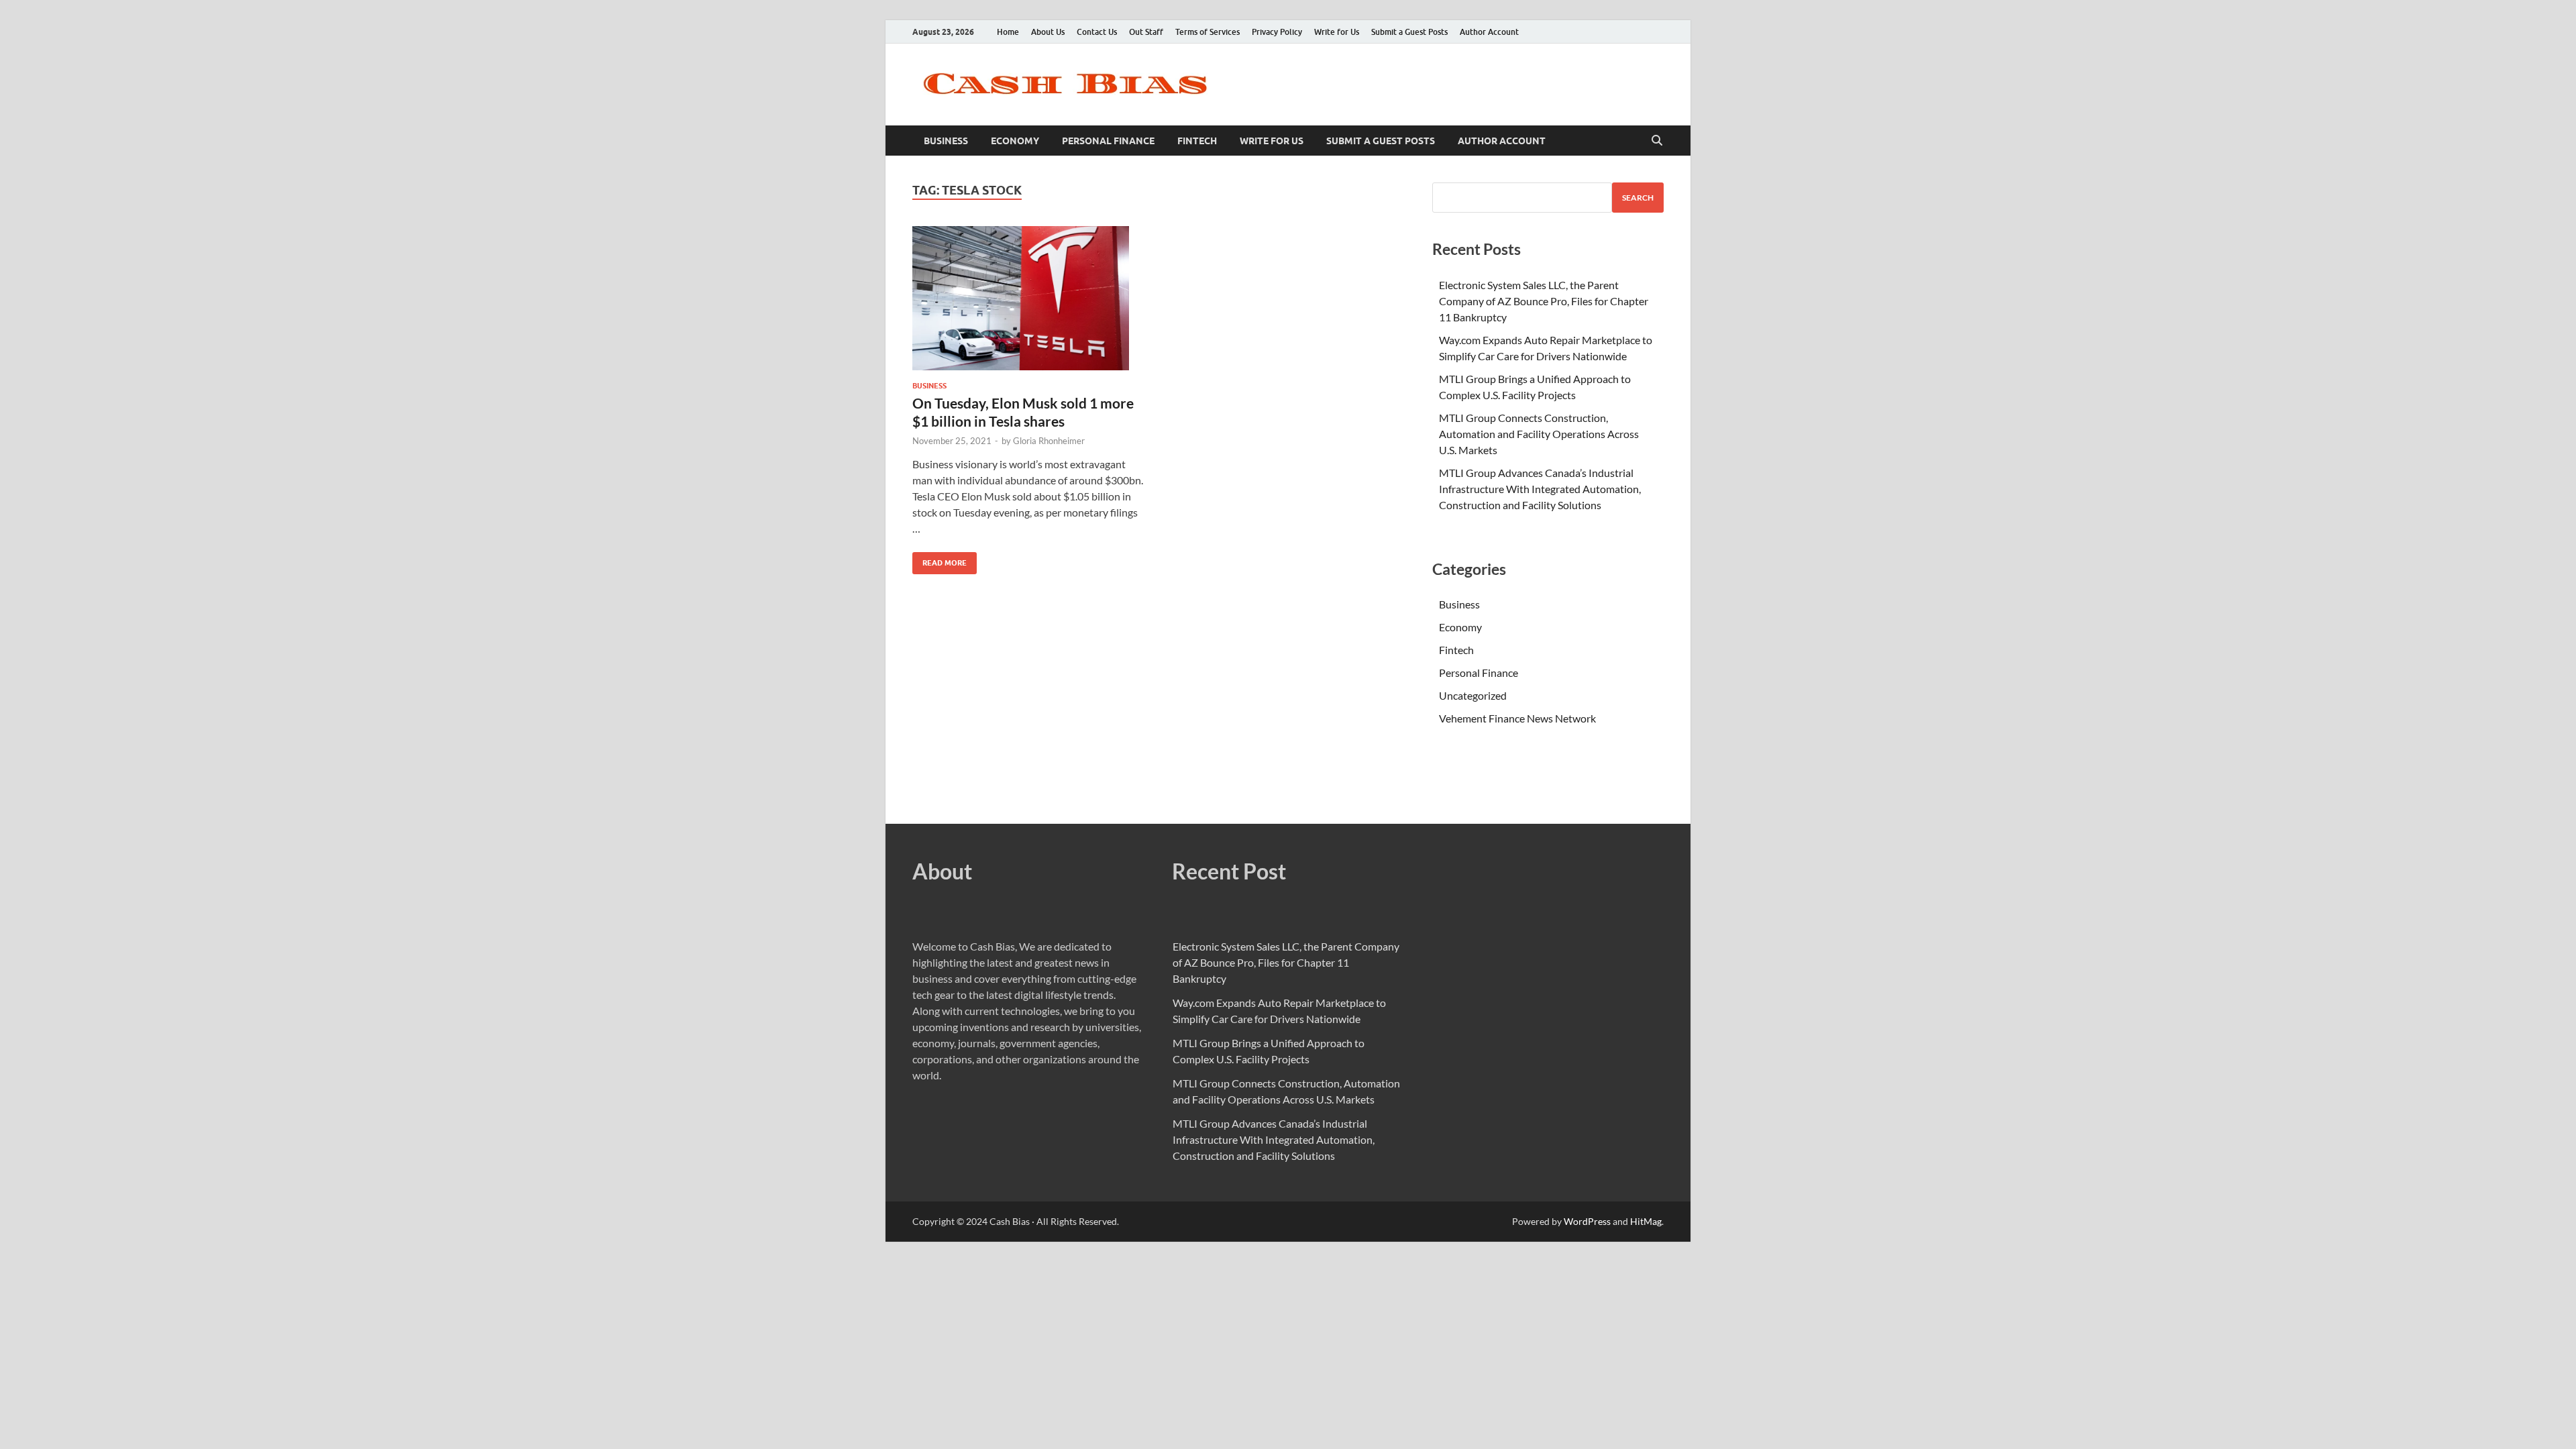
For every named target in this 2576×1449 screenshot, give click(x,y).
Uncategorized (1473, 695)
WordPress (1587, 1221)
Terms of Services (1207, 32)
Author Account (1489, 32)
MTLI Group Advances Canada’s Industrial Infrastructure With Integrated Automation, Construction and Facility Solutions (1540, 489)
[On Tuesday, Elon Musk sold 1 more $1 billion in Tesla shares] (1029, 298)
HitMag (1646, 1221)
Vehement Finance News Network (1517, 718)
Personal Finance (1108, 141)
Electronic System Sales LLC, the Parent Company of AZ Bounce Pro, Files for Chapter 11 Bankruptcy (1544, 301)
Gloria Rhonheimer (1049, 441)
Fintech (1197, 141)
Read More (940, 560)
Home (1008, 32)
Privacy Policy (1277, 32)
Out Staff (1146, 32)
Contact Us (1097, 32)
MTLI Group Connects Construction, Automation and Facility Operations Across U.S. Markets (1539, 434)
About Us (1048, 32)
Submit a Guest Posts (1409, 32)
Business (946, 141)
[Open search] (1657, 141)
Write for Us (1337, 32)
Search (1638, 198)
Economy (1015, 141)
